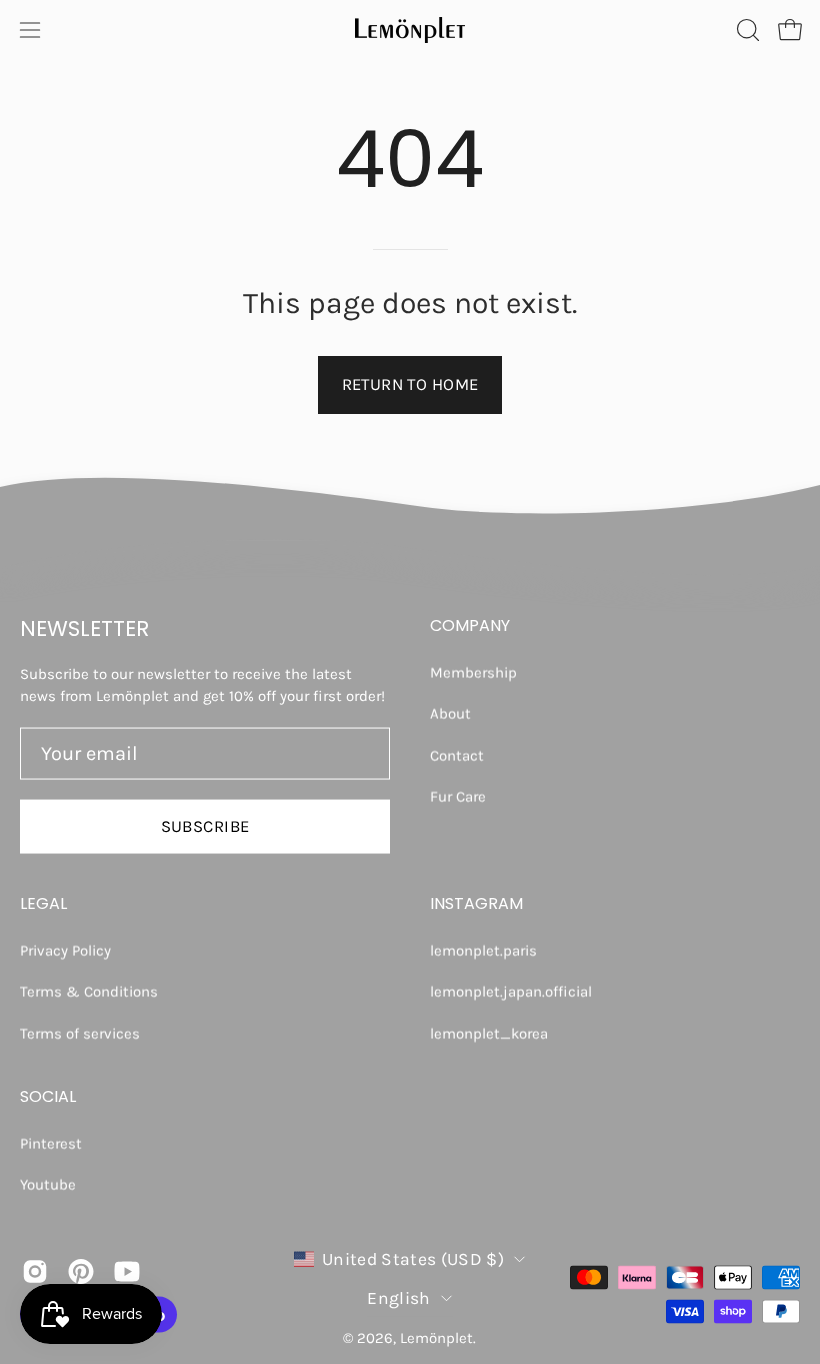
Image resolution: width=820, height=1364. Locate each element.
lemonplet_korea (489, 1033)
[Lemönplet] (410, 30)
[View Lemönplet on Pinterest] (81, 1272)
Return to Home (410, 384)
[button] (746, 30)
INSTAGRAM (476, 903)
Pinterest (51, 1144)
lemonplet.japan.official (511, 991)
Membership (473, 673)
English (398, 1297)
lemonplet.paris (483, 950)
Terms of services (80, 1033)
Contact (457, 755)
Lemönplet (436, 1338)
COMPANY (470, 626)
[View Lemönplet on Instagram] (35, 1272)
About (450, 714)
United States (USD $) (413, 1258)
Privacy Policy (65, 950)
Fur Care (458, 796)
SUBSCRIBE (205, 825)
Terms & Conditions (89, 991)
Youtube (48, 1185)
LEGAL (43, 903)
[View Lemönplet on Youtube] (127, 1272)
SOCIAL (48, 1097)
